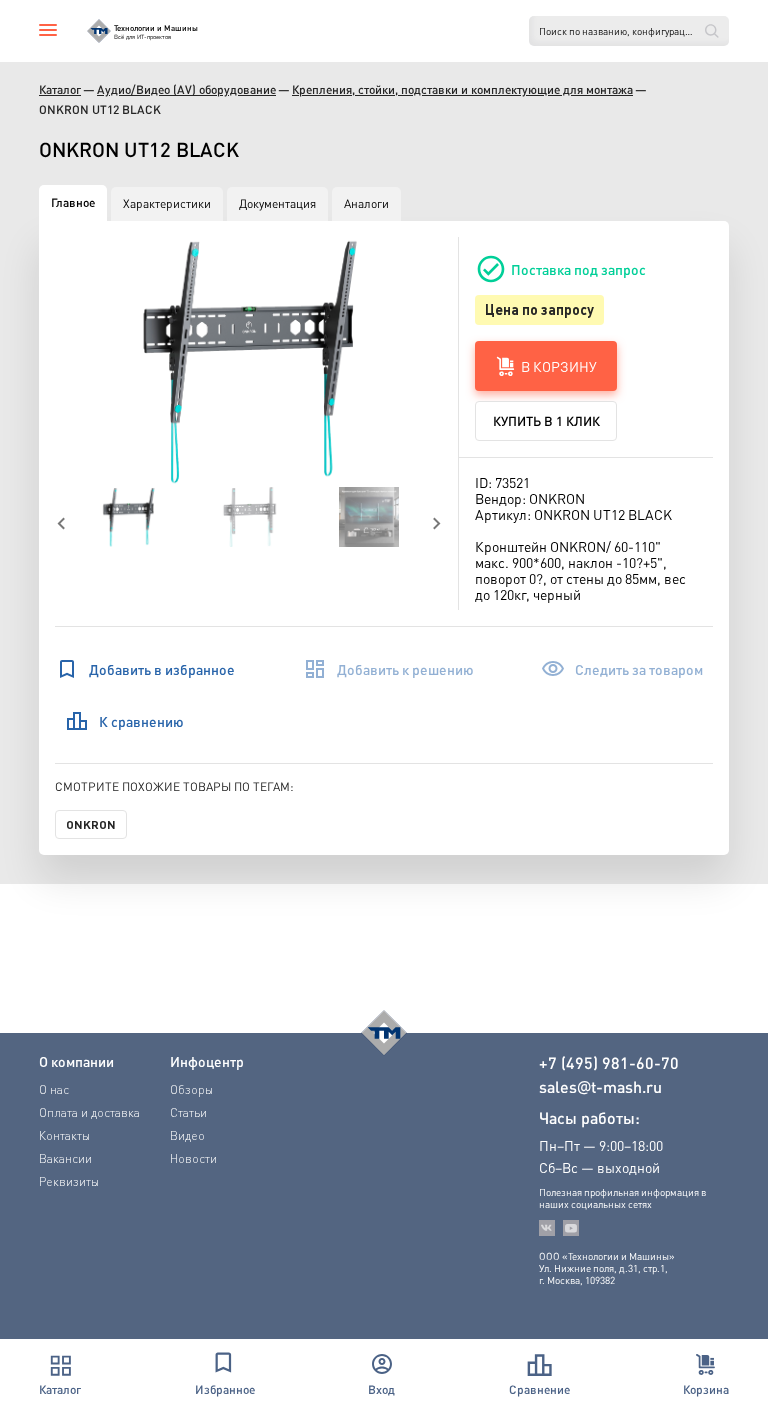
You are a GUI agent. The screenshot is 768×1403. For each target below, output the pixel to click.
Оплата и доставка (89, 1112)
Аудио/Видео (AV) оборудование (186, 89)
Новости (193, 1158)
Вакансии (65, 1158)
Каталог (60, 89)
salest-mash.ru (600, 1087)
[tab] (73, 203)
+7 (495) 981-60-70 (609, 1063)
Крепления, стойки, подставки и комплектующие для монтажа (462, 89)
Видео (187, 1135)
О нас (54, 1089)
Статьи (188, 1112)
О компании (76, 1061)
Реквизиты (69, 1181)
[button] (249, 362)
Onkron (91, 824)
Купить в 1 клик (546, 420)
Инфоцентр (207, 1061)
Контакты (64, 1135)
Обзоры (191, 1089)
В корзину (559, 366)
